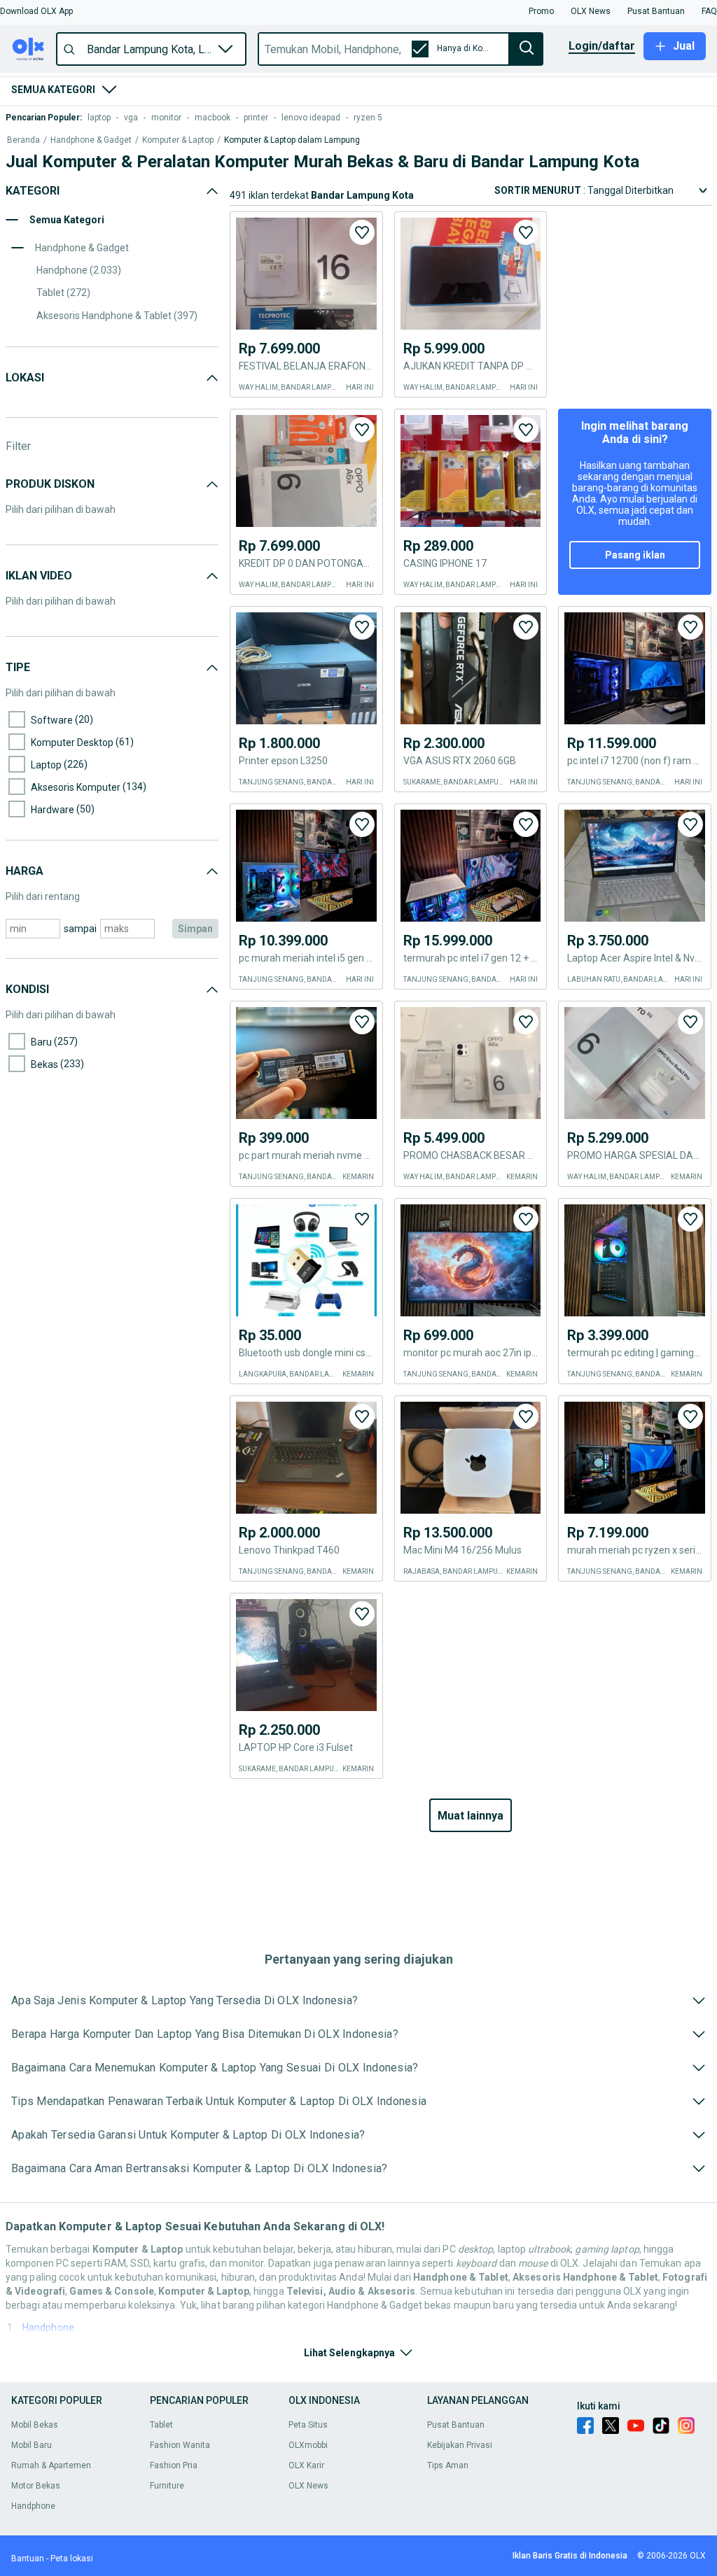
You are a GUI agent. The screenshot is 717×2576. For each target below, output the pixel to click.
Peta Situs (308, 2425)
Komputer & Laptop (178, 140)
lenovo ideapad (311, 118)
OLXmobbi (308, 2445)
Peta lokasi (72, 2559)
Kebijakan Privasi (460, 2445)
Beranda (23, 140)
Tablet (161, 2425)
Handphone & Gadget (91, 140)
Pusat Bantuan (456, 2425)
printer (256, 118)
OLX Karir (306, 2465)
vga (131, 118)
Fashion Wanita (180, 2445)
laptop (99, 118)
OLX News (308, 2486)
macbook (213, 118)
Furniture (167, 2486)
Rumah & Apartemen (51, 2465)
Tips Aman (448, 2465)
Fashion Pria (174, 2465)
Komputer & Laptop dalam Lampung (292, 140)
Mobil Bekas (35, 2425)
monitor (166, 118)
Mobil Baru (32, 2445)
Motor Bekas (36, 2486)
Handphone (48, 2328)
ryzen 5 (368, 118)
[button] (36, 11)
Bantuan (28, 2559)
